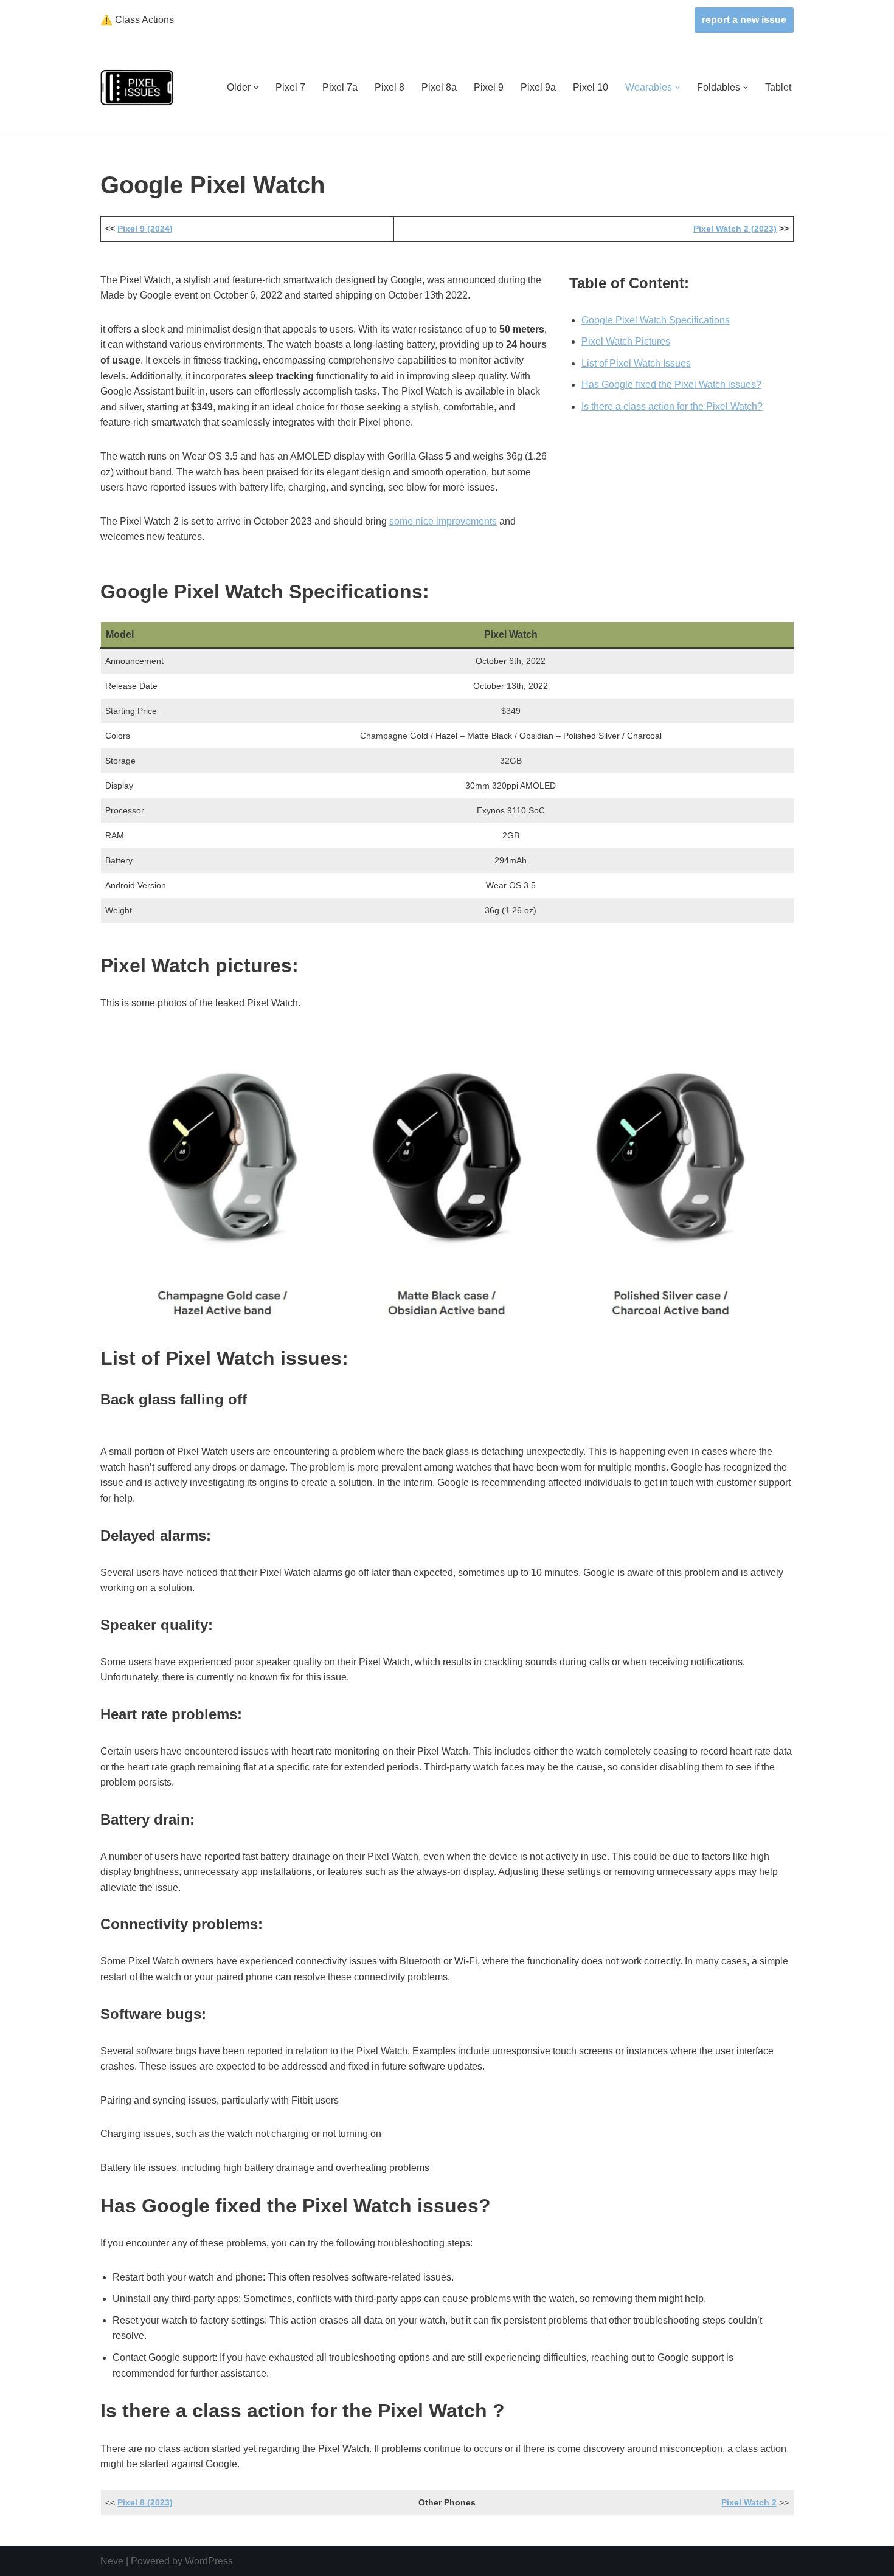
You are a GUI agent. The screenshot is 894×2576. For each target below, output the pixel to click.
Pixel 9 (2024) (145, 229)
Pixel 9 (489, 87)
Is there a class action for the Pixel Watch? (672, 406)
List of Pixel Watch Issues (636, 363)
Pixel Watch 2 (749, 2502)
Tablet (778, 87)
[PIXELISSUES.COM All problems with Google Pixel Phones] (137, 88)
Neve (112, 2561)
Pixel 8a (439, 87)
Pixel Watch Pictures (626, 341)
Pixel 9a (538, 87)
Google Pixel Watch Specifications (656, 320)
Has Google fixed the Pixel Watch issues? (671, 385)
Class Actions (137, 20)
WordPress (209, 2561)
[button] (256, 88)
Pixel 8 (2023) (145, 2502)
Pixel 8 (390, 87)
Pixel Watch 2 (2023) (735, 229)
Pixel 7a (340, 87)
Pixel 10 (591, 87)
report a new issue (744, 20)
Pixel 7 (290, 87)
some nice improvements (443, 521)
